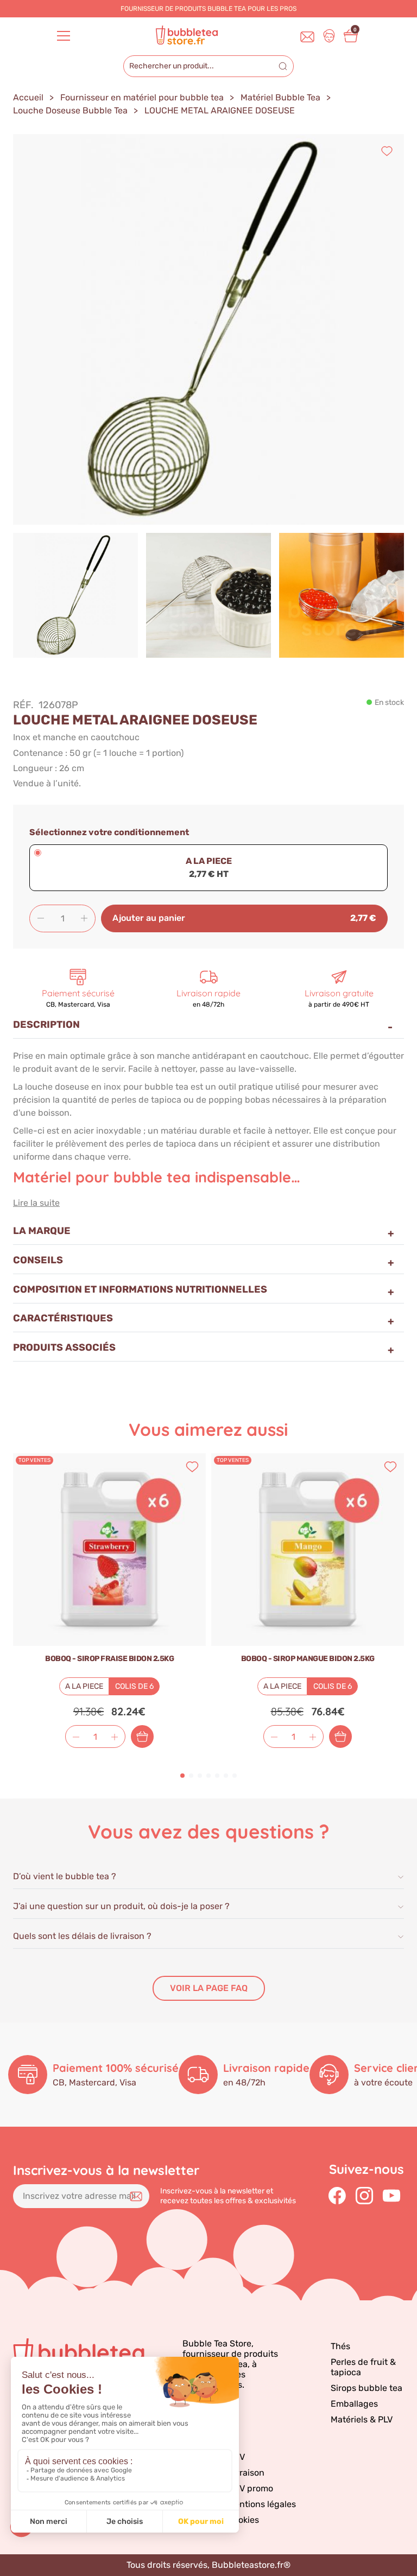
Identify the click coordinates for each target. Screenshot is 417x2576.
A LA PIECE (209, 861)
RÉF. (23, 705)
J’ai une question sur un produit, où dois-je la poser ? (121, 1906)
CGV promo (250, 2488)
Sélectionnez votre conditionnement (109, 832)
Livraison (246, 2473)
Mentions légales (262, 2504)
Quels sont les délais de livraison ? (82, 1936)
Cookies (243, 2520)
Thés (340, 2346)
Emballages (354, 2404)
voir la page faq (209, 1988)
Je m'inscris (136, 2196)
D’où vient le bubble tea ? (65, 1876)
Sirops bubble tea (367, 2388)
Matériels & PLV (362, 2419)
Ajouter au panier (142, 1737)
